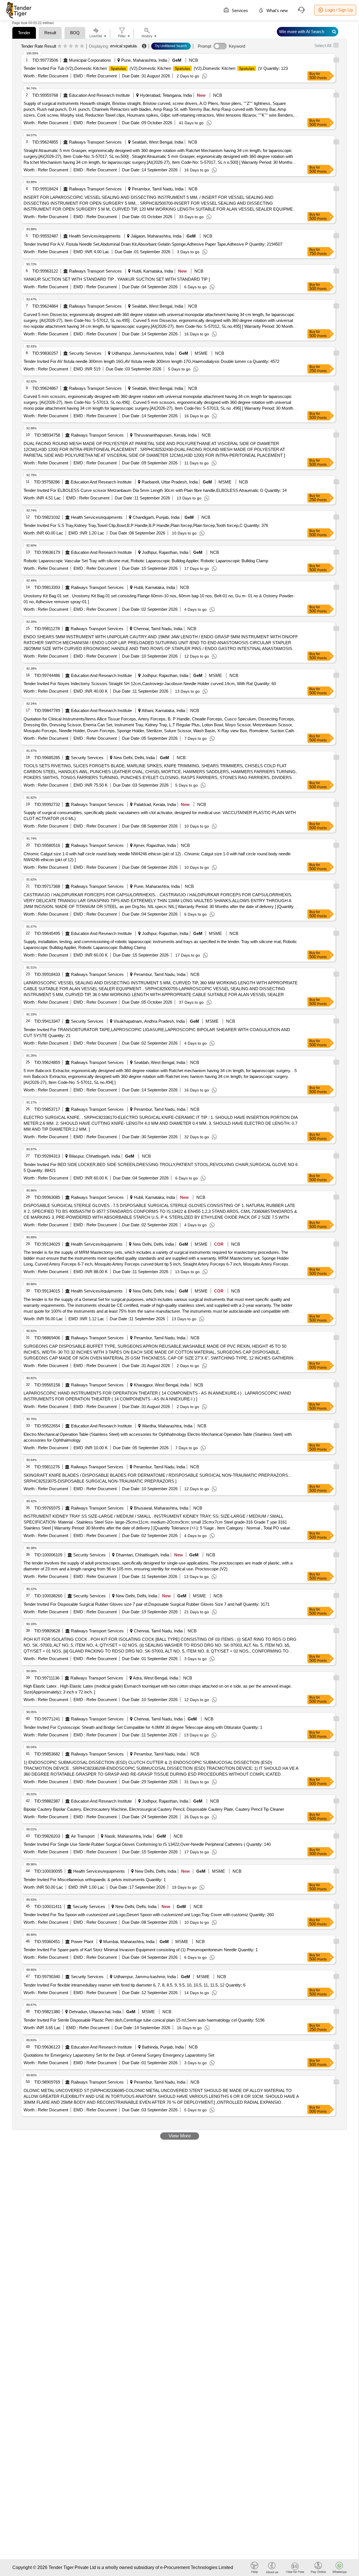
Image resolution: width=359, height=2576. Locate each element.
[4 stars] (76, 46)
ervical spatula (123, 46)
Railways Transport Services (95, 142)
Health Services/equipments (95, 236)
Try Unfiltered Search (171, 46)
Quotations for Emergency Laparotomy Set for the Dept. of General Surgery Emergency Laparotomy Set (119, 2055)
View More (180, 2136)
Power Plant (82, 1942)
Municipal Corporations (90, 60)
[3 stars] (71, 46)
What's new (277, 11)
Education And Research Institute (99, 95)
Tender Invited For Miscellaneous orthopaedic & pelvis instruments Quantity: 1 (95, 1880)
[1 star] (60, 46)
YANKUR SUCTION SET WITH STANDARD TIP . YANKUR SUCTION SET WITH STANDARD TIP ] (117, 279)
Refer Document (52, 76)
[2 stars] (65, 46)
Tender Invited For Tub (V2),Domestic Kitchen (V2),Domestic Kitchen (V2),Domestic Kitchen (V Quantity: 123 (156, 68)
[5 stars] (82, 46)
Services (239, 11)
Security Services (85, 353)
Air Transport (83, 1836)
